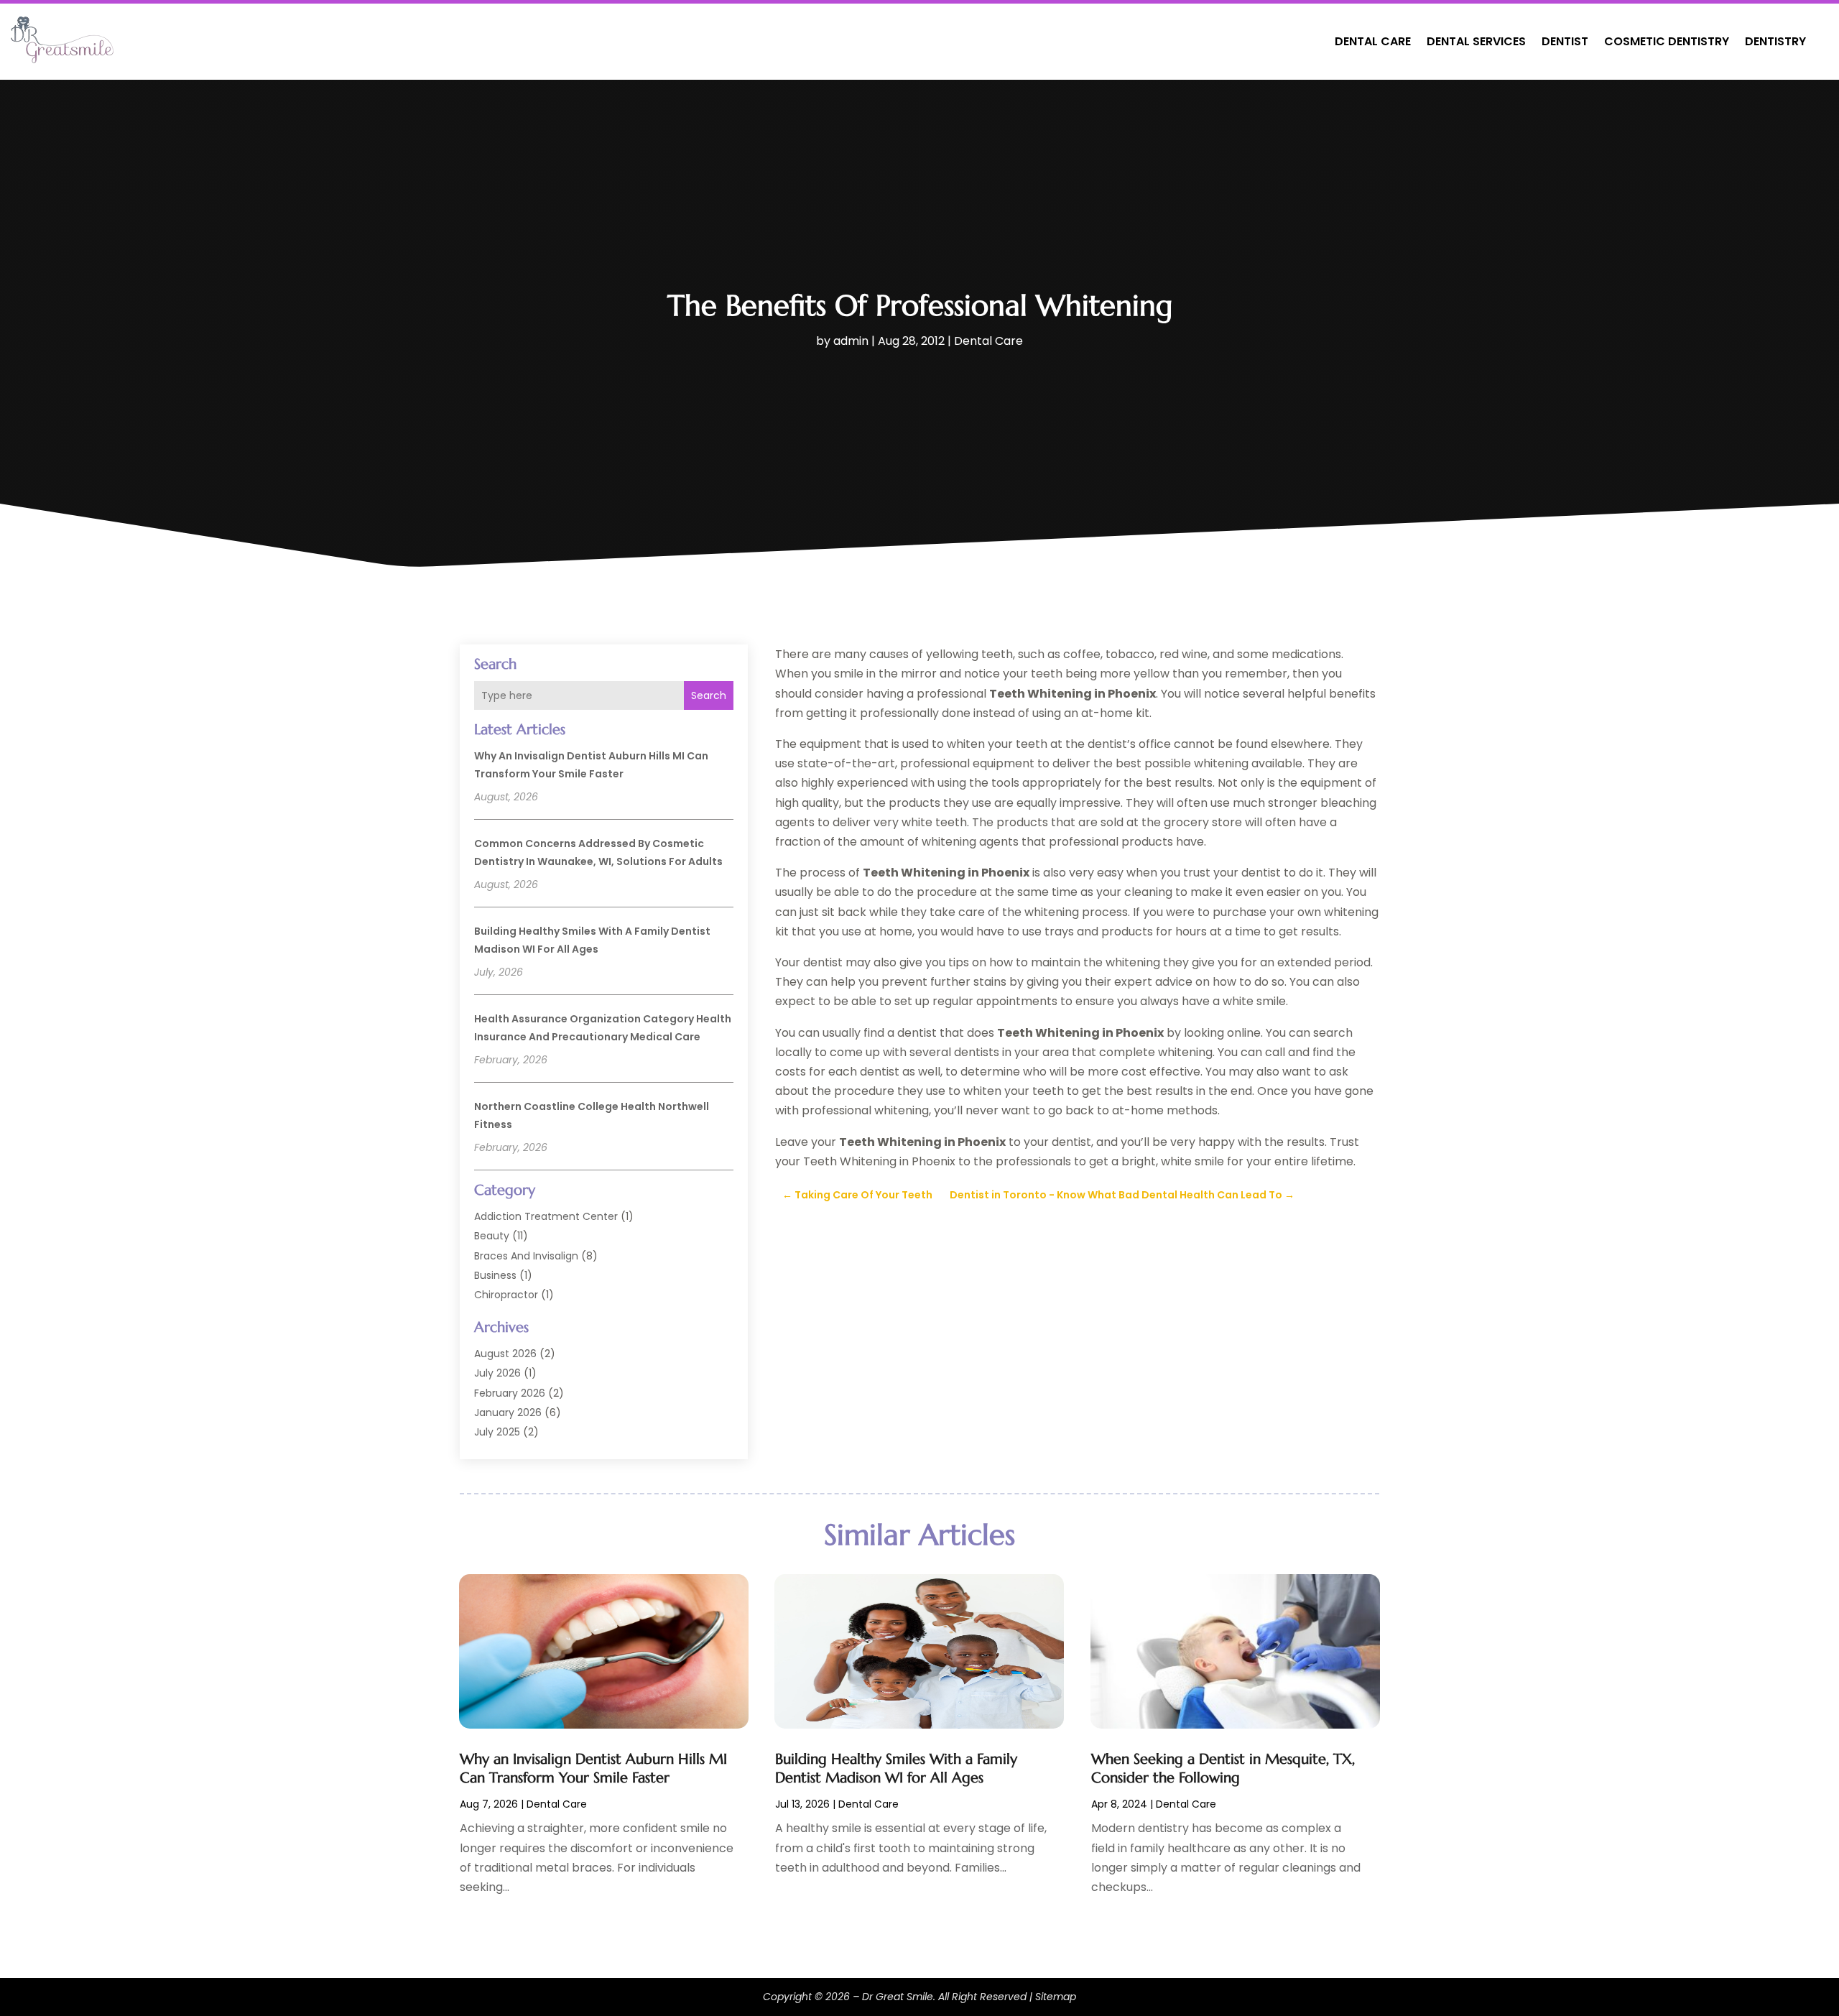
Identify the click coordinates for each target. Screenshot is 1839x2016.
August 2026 (505, 1354)
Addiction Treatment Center (546, 1216)
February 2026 (510, 1393)
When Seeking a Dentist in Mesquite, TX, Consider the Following (1223, 1768)
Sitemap (1056, 1997)
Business (495, 1275)
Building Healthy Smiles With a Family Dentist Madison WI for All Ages (896, 1768)
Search (709, 695)
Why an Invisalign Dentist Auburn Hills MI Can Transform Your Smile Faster (593, 1768)
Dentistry (1775, 41)
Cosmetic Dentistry (1667, 41)
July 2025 (497, 1432)
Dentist (1565, 41)
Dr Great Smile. (899, 1997)
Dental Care (1373, 41)
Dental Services (1476, 41)
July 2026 (497, 1373)
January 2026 (508, 1412)
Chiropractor (506, 1295)
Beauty (492, 1236)
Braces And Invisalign (526, 1256)
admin (851, 341)
